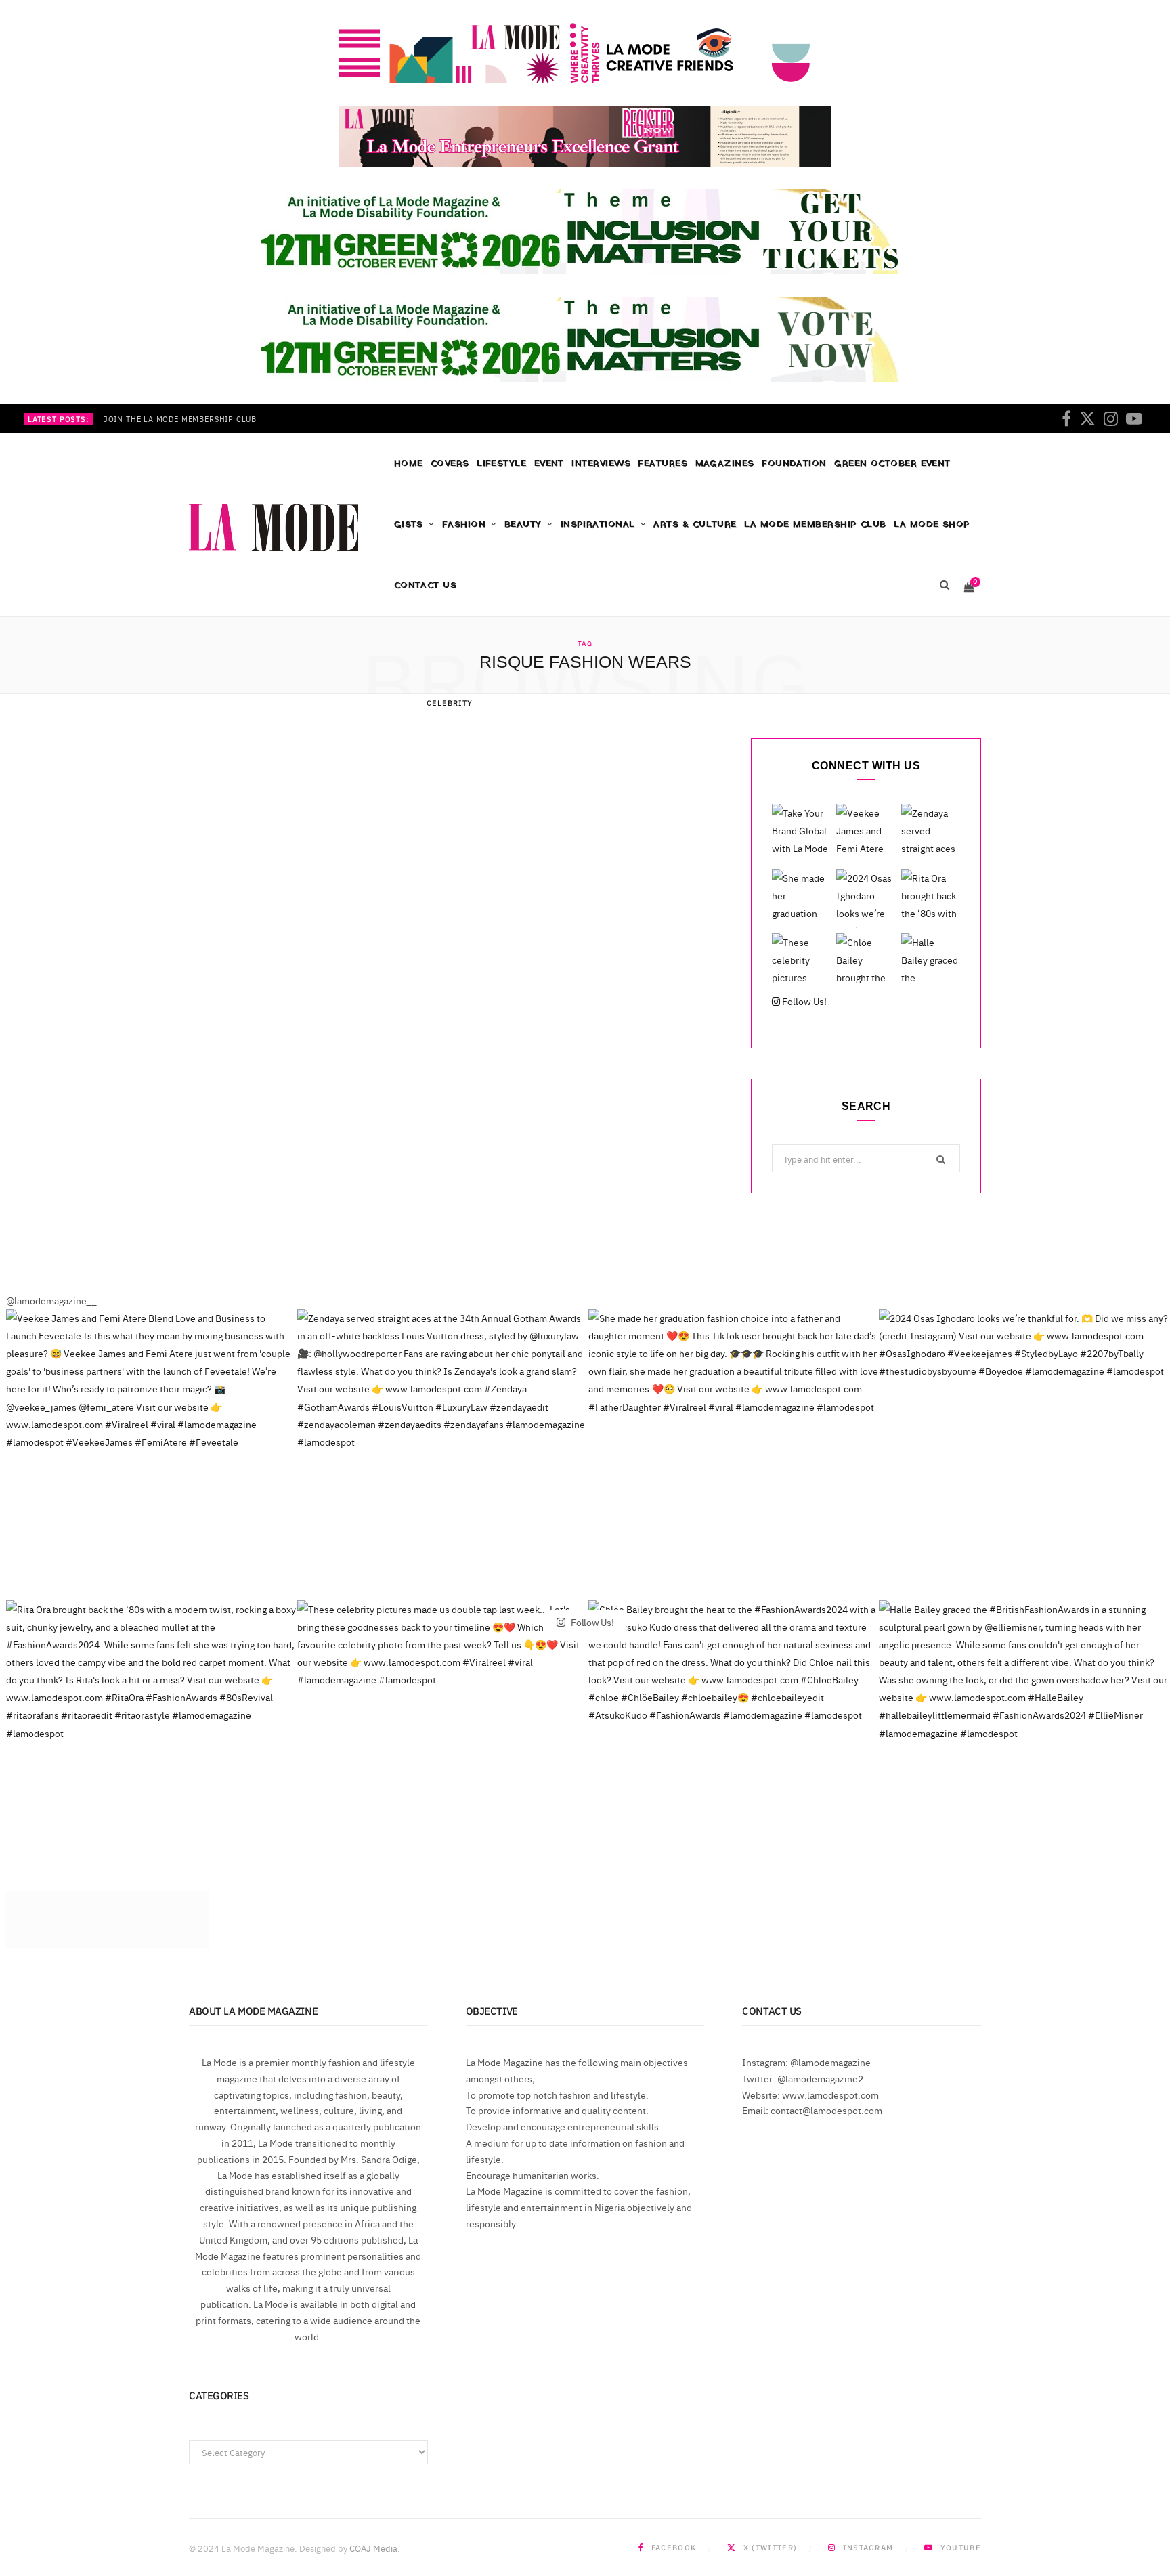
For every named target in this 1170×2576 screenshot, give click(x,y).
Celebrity (450, 703)
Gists (409, 524)
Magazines (725, 464)
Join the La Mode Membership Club (180, 419)
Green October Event (892, 464)
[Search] (944, 586)
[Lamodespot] (274, 528)
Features (663, 464)
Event (549, 464)
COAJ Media (373, 2548)
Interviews (601, 464)
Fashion (464, 524)
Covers (450, 464)
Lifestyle (501, 464)
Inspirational (598, 524)
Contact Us (426, 585)
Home (409, 464)
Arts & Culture (695, 524)
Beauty (523, 524)
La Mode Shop (932, 524)
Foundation (794, 464)
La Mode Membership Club (815, 524)
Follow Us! (803, 1001)
